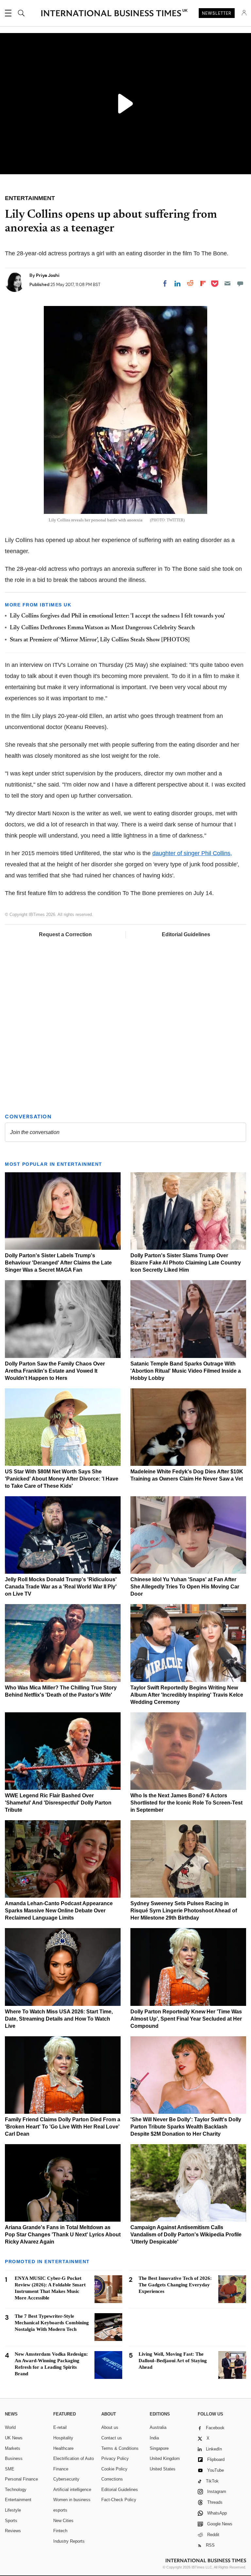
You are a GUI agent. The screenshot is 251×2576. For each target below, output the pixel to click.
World (10, 2427)
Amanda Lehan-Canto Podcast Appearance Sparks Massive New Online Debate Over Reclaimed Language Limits (59, 1911)
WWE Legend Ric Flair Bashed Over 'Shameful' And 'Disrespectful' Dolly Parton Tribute (58, 1803)
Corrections (112, 2479)
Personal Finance (21, 2479)
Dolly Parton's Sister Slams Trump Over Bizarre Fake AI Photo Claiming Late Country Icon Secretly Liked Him (186, 1263)
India (154, 2438)
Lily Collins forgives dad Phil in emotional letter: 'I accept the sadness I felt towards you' (117, 616)
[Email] (227, 283)
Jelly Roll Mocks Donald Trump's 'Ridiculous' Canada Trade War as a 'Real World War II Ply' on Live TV (61, 1587)
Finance (61, 2469)
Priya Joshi (48, 275)
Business (14, 2458)
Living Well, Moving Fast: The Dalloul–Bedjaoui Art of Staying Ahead (173, 2361)
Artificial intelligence (72, 2490)
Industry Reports (69, 2541)
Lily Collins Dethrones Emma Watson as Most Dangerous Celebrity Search (102, 628)
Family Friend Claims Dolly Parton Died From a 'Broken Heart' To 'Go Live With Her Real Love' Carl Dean (63, 2127)
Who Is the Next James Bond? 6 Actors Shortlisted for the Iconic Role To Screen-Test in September (186, 1803)
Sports (11, 2521)
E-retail (60, 2427)
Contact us (112, 2438)
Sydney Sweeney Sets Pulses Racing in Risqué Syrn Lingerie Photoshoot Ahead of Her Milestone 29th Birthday (184, 1911)
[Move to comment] (240, 283)
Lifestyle (13, 2510)
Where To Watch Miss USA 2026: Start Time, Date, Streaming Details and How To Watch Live (59, 2019)
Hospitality (63, 2438)
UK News (14, 2438)
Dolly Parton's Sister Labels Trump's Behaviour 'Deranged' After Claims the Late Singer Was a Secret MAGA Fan (58, 1263)
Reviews (13, 2531)
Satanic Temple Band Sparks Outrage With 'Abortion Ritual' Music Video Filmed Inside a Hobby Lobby (186, 1371)
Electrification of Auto (74, 2458)
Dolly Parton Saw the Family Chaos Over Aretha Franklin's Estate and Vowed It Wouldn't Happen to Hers (55, 1371)
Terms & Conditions (120, 2448)
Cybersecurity (66, 2479)
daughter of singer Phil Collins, (192, 853)
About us (110, 2427)
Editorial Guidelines (186, 934)
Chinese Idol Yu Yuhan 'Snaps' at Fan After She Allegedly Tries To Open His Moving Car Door (185, 1587)
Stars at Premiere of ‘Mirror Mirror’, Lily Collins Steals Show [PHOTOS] (100, 640)
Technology (16, 2490)
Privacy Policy (115, 2458)
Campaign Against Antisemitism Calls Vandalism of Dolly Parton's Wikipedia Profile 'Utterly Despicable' (186, 2235)
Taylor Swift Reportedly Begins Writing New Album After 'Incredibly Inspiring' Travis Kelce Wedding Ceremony (187, 1695)
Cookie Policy (114, 2469)
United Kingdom (165, 2458)
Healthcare (63, 2448)
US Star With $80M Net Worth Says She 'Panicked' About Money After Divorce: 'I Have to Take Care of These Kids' (62, 1479)
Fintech (60, 2531)
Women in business (72, 2500)
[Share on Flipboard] (203, 283)
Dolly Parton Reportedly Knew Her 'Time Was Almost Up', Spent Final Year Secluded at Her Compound (186, 2019)
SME (10, 2469)
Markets (13, 2448)
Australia (158, 2427)
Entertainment (18, 2500)
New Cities (63, 2521)
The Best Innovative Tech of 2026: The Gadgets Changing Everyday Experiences (175, 2285)
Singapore (159, 2448)
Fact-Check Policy (119, 2500)
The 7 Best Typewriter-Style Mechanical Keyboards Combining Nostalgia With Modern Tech (52, 2323)
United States (163, 2469)
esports (60, 2510)
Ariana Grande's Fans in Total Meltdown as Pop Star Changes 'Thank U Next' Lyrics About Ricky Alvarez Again (63, 2235)
